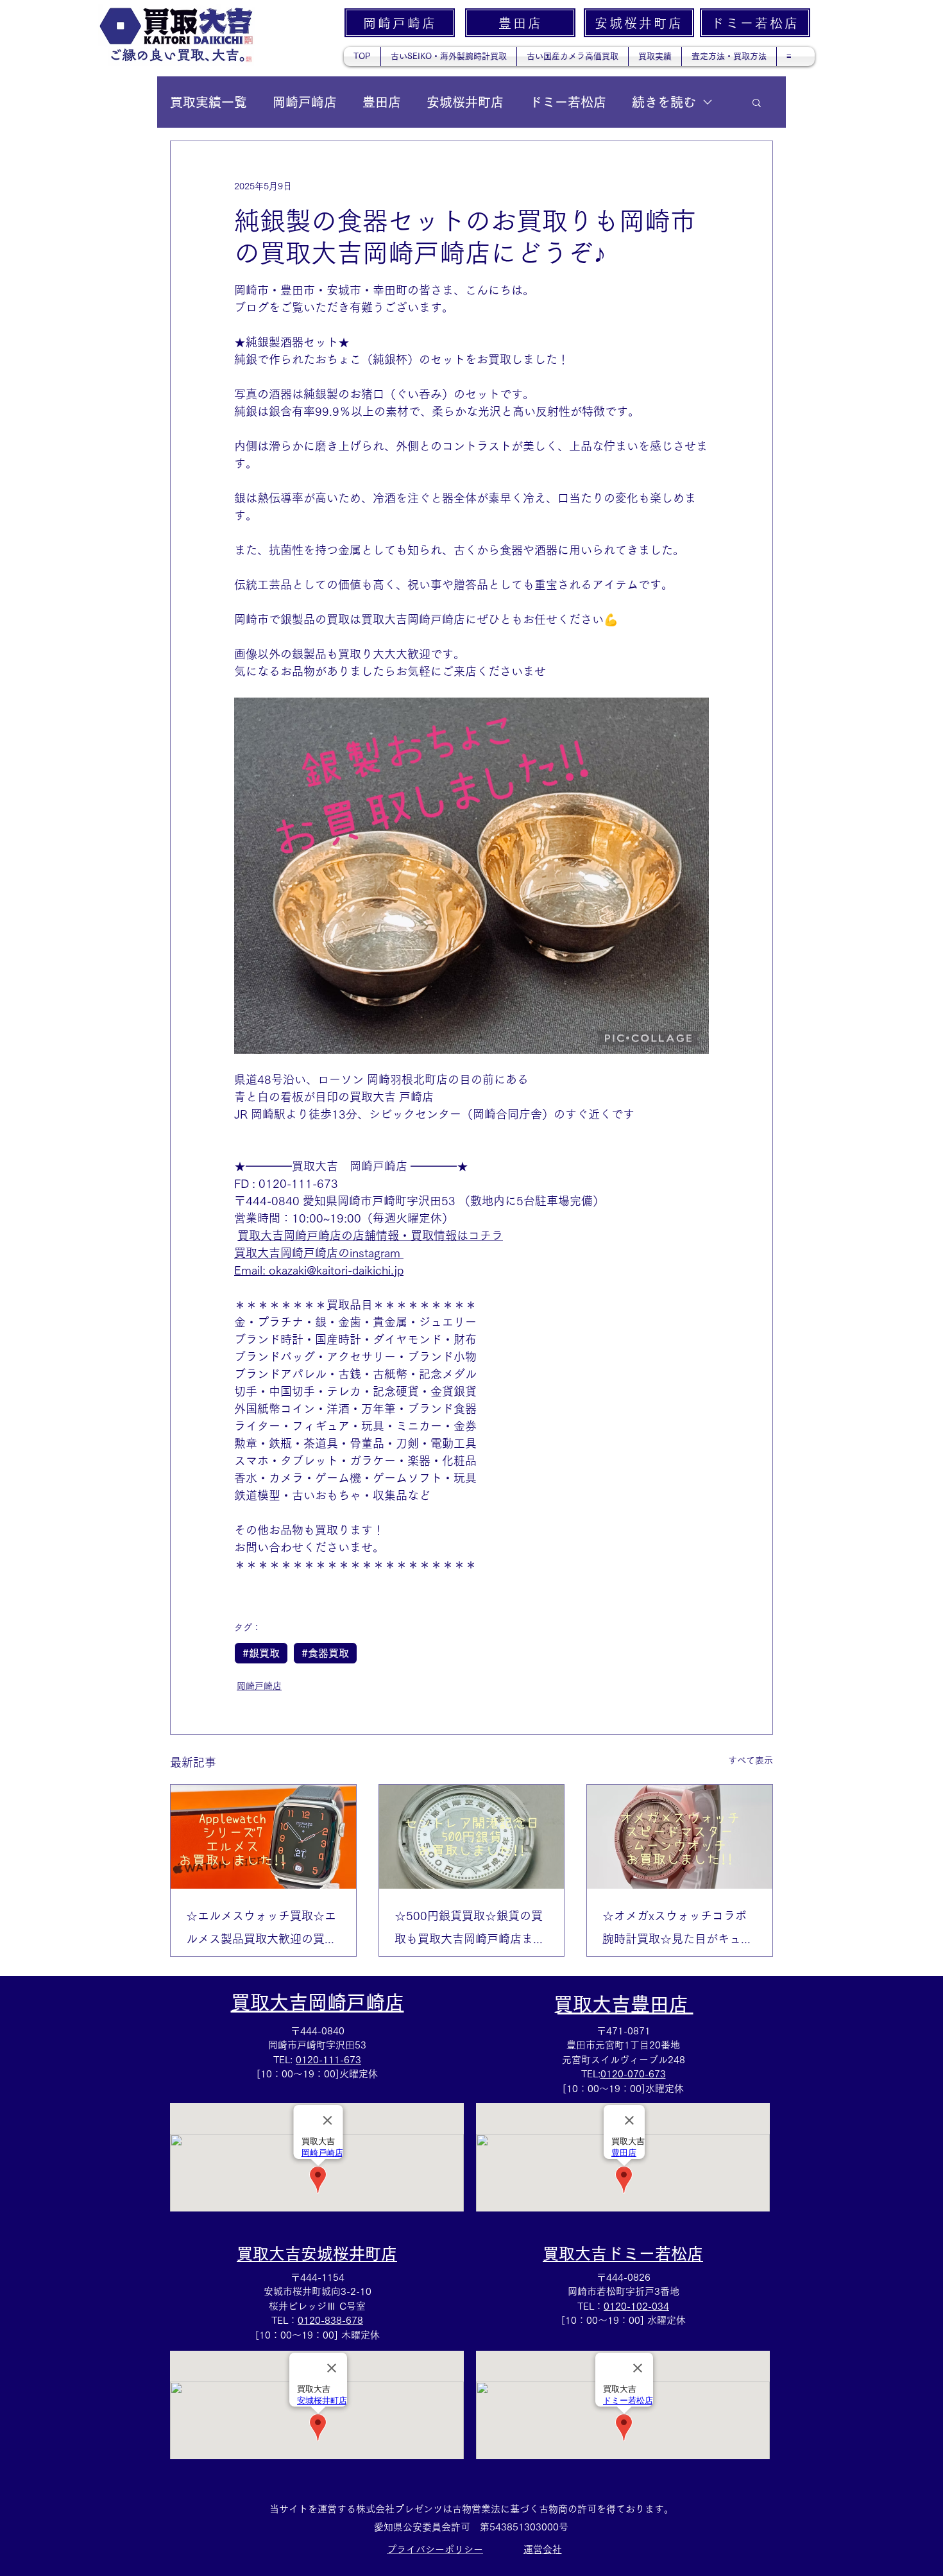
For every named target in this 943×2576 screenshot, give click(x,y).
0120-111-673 (328, 2060)
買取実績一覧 (208, 102)
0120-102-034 (636, 2306)
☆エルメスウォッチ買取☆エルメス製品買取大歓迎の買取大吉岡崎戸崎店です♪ (261, 1930)
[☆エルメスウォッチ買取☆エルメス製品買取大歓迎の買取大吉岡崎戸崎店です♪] (263, 1837)
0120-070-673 (633, 2074)
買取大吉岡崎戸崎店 (318, 2002)
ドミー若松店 (568, 102)
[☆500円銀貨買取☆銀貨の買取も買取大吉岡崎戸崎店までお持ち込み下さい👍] (472, 1837)
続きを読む (664, 102)
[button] (757, 102)
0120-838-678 (330, 2320)
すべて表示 (751, 1760)
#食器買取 (325, 1653)
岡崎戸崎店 (305, 102)
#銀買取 (261, 1653)
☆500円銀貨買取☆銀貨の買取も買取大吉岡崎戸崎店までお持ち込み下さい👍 (470, 1930)
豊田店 (382, 102)
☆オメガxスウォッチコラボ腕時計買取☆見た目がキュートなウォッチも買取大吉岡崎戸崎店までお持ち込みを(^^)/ (679, 1930)
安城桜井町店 (465, 102)
